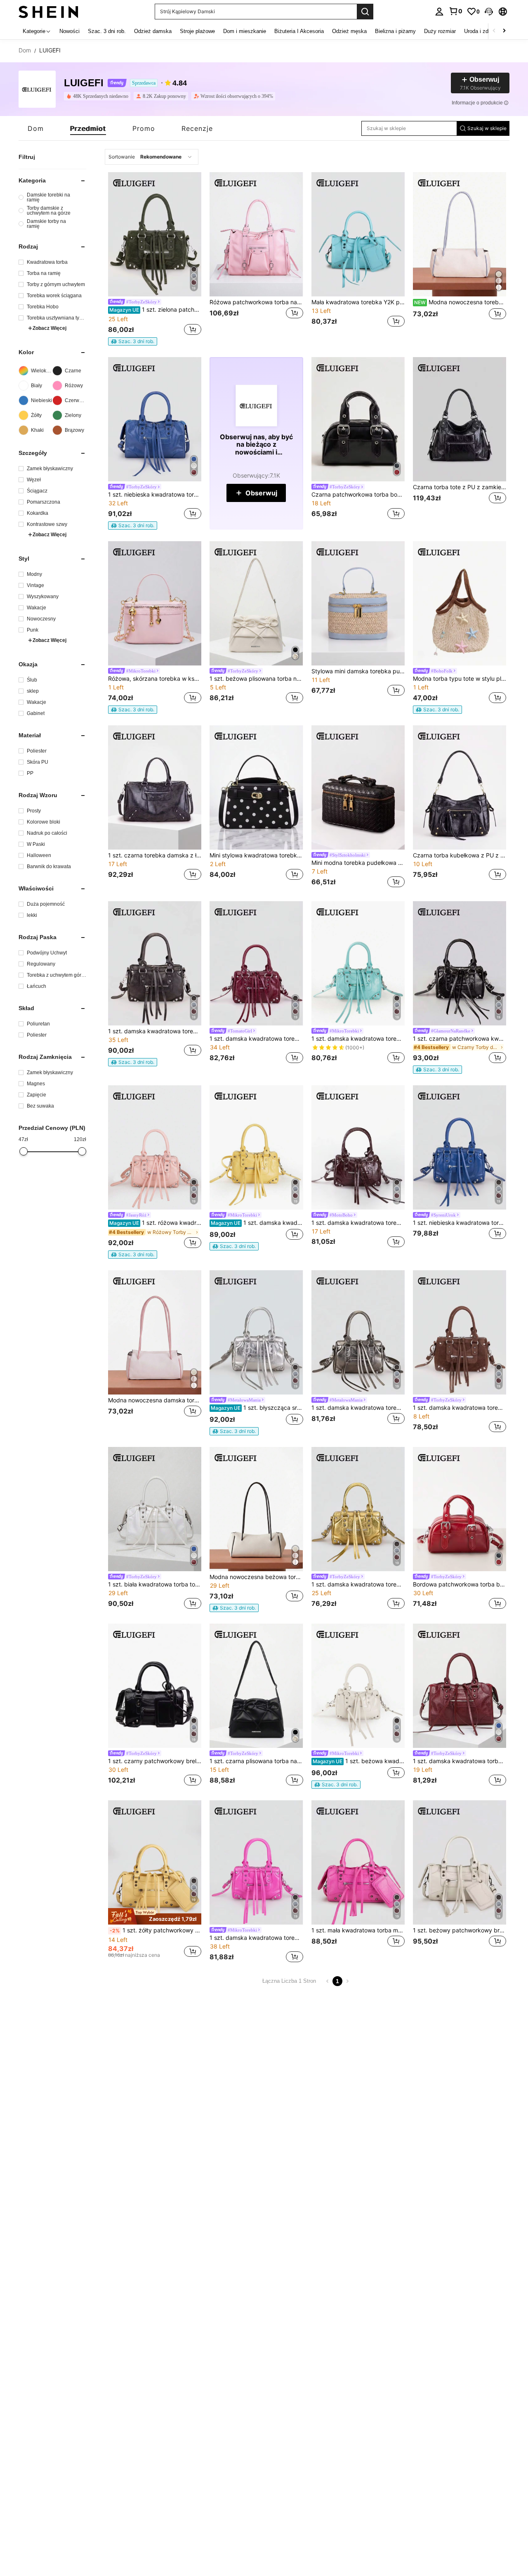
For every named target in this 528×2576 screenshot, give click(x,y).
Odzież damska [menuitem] (153, 31)
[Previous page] (328, 1981)
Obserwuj (261, 493)
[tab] (36, 128)
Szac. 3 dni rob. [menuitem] (107, 31)
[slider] (24, 1151)
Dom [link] (25, 50)
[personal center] (439, 12)
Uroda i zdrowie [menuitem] (482, 31)
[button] (489, 12)
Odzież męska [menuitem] (349, 31)
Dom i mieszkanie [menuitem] (245, 31)
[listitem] (99, 96)
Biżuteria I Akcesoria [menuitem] (299, 31)
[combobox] (152, 157)
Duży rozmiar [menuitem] (440, 31)
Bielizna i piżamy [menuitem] (395, 31)
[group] (52, 197)
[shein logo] (48, 11)
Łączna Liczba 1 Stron (289, 1981)
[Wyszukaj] (365, 12)
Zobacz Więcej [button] (49, 328)
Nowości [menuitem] (70, 31)
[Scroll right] (504, 31)
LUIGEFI (84, 83)
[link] (455, 11)
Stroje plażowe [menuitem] (197, 31)
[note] (133, 341)
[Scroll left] (494, 31)
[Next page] (347, 1981)
